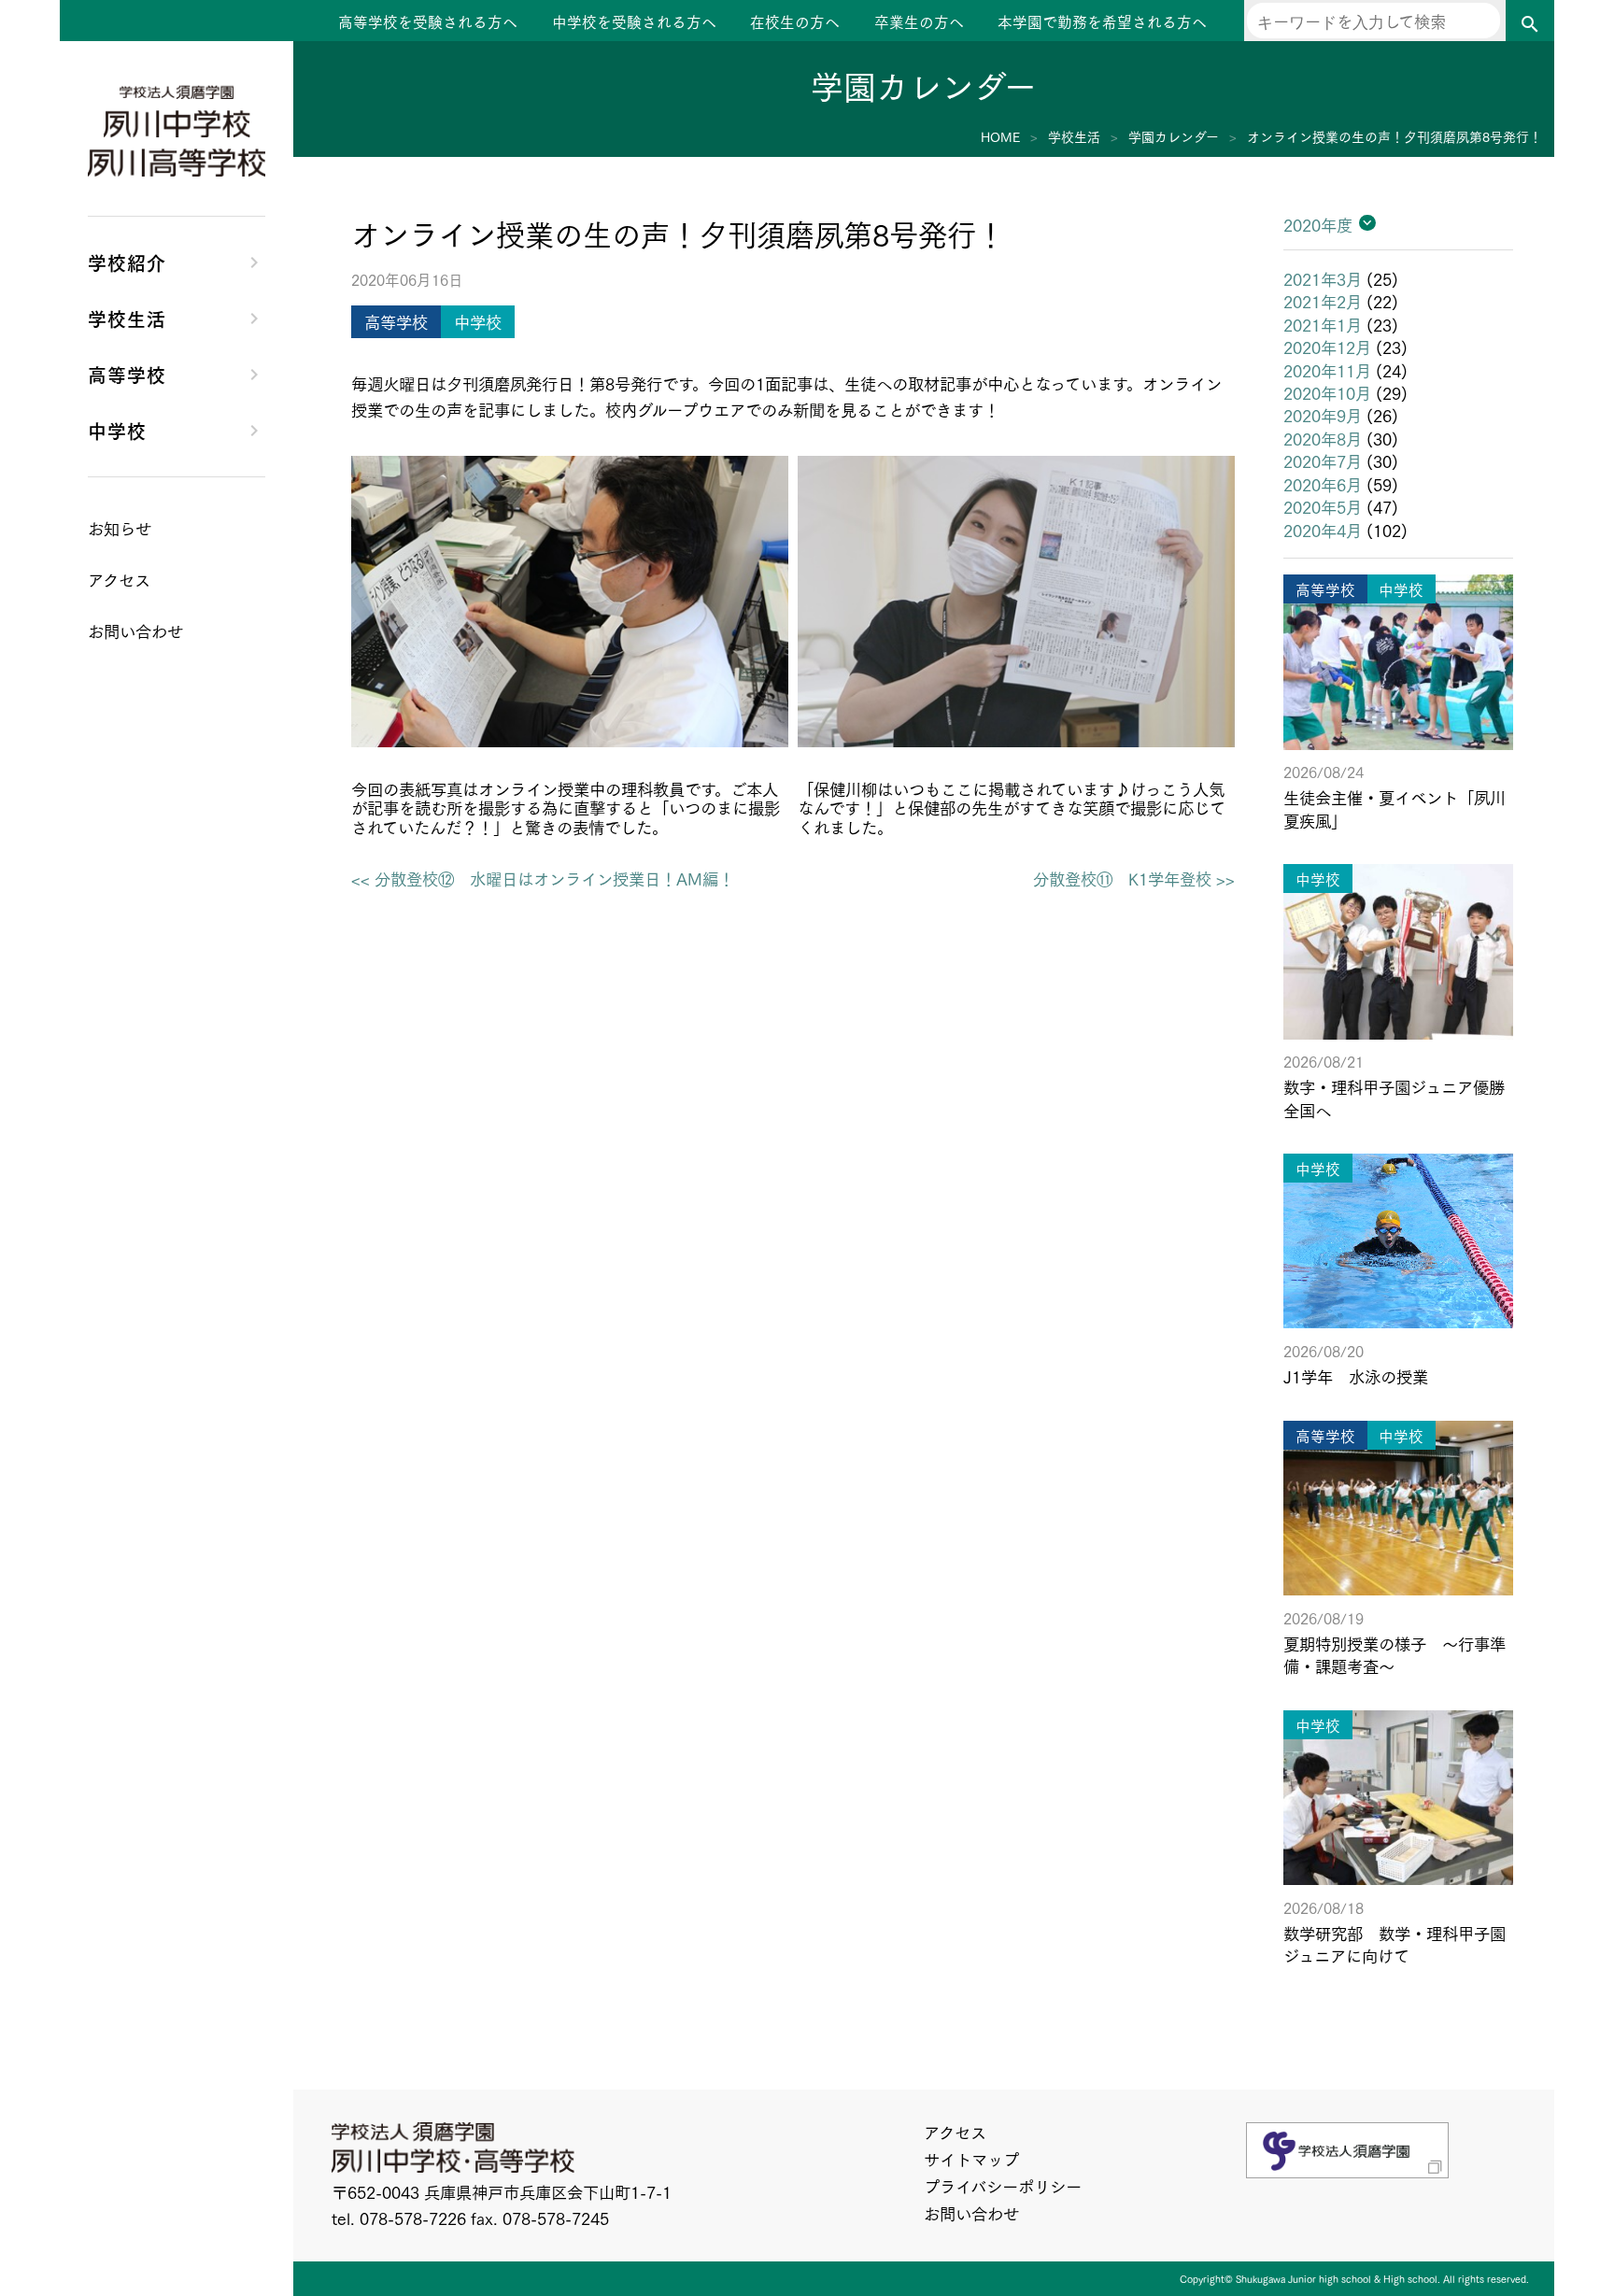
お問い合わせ (971, 2213)
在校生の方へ (795, 21)
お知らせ (120, 528)
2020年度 (1318, 224)
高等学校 (127, 374)
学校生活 (127, 318)
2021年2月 (1323, 301)
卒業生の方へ (919, 21)
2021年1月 (1323, 324)
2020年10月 (1327, 392)
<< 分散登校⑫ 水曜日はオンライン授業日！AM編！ (543, 878)
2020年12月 (1327, 347)
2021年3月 (1323, 278)
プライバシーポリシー (1003, 2186)
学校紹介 (127, 262)
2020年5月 (1323, 506)
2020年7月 (1323, 461)
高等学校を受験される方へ (428, 21)
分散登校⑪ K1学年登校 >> (1134, 878)
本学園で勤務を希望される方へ (1102, 21)
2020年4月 (1323, 530)
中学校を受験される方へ (634, 21)
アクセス (955, 2132)
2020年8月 (1323, 438)
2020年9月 (1323, 415)
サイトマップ (971, 2159)
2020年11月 (1327, 370)
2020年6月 (1323, 484)
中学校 (117, 430)
